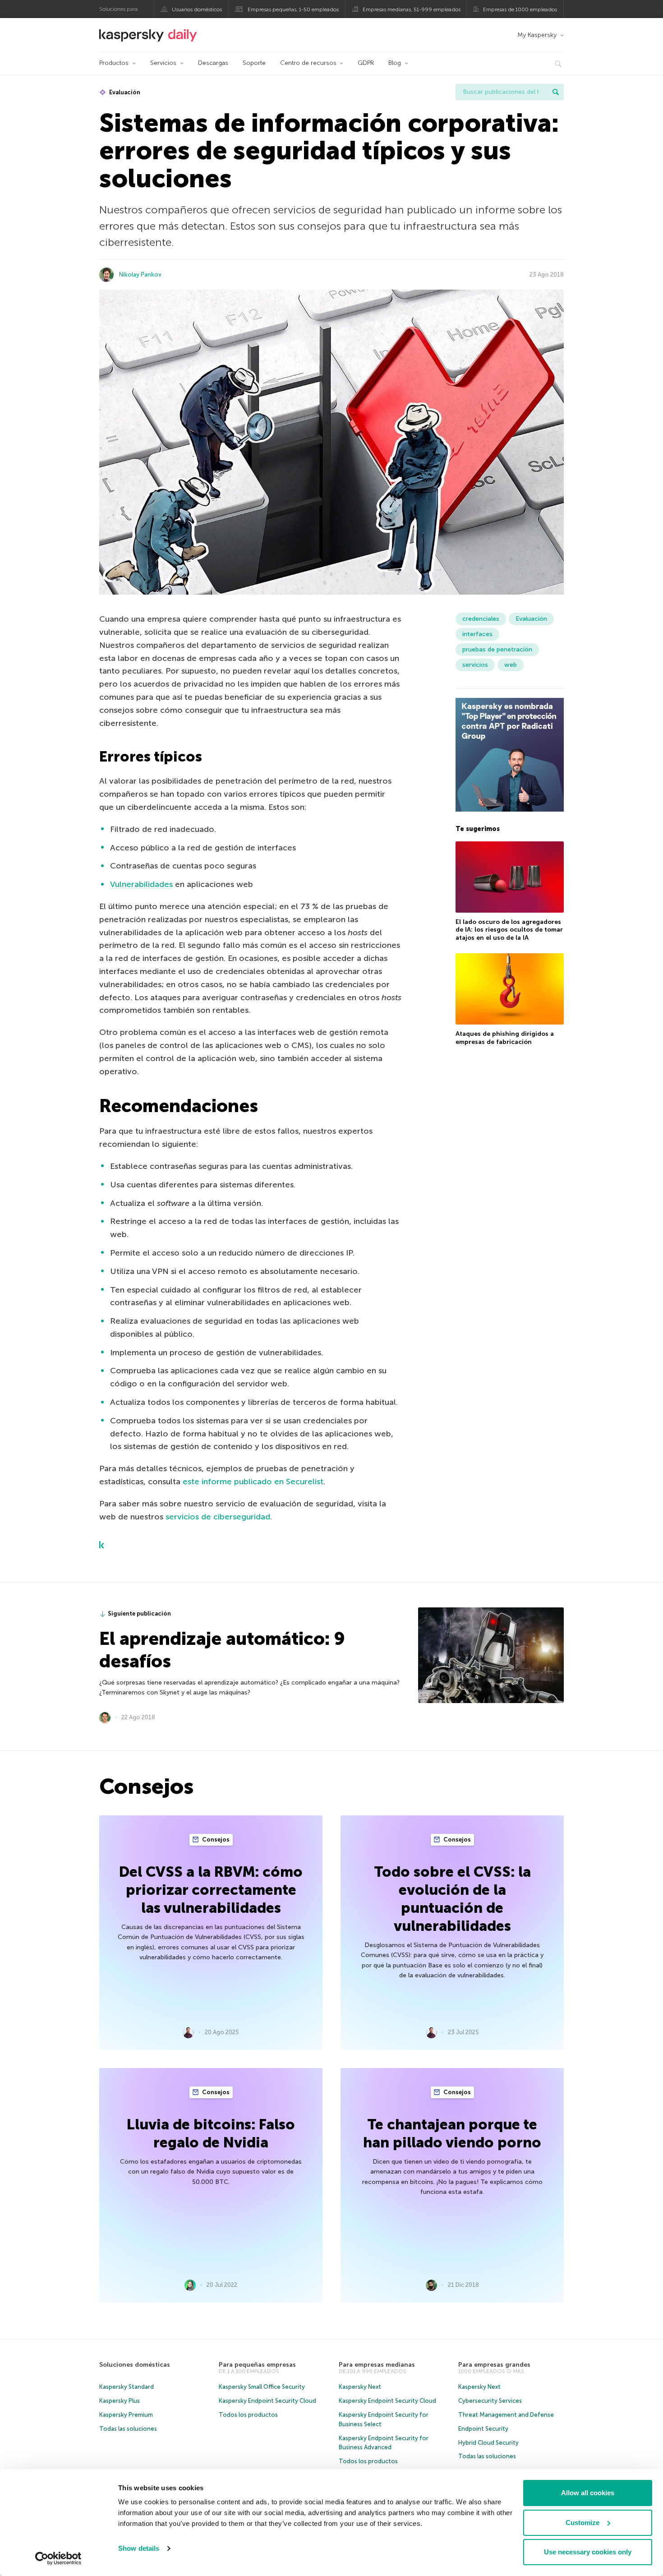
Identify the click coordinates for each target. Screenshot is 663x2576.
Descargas (213, 63)
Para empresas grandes (494, 2365)
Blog (395, 63)
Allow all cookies (588, 2493)
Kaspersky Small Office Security (262, 2387)
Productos (114, 63)
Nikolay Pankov (140, 275)
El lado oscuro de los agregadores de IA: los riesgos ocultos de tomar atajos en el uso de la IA (509, 930)
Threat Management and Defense (506, 2415)
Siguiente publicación (139, 1613)
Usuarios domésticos (197, 9)
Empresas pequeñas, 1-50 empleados (293, 9)
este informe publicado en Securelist (253, 1482)
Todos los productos (248, 2415)
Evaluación (124, 92)
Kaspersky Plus (120, 2401)
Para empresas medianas (377, 2365)
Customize (582, 2523)
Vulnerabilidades (141, 884)
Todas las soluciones (128, 2429)
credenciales (481, 619)
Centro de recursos (308, 63)
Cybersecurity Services (490, 2401)
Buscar (556, 92)
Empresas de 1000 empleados (520, 9)
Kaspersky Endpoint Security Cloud (267, 2401)
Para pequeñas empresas (257, 2365)
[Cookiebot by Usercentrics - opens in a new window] (58, 2558)
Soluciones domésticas (135, 2365)
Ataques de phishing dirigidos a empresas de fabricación (505, 1038)
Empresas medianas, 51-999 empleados (412, 9)
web (511, 665)
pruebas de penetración (497, 649)
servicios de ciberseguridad (218, 1517)
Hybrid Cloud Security (488, 2443)
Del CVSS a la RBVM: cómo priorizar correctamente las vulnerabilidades (211, 1890)
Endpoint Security (483, 2429)
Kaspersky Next (360, 2387)
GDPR (366, 63)
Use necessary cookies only (588, 2552)
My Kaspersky (537, 35)
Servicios (163, 63)
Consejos (215, 1840)
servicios (475, 665)
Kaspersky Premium (126, 2415)
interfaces (477, 634)
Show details (139, 2548)
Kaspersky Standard (127, 2387)
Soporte (254, 63)
